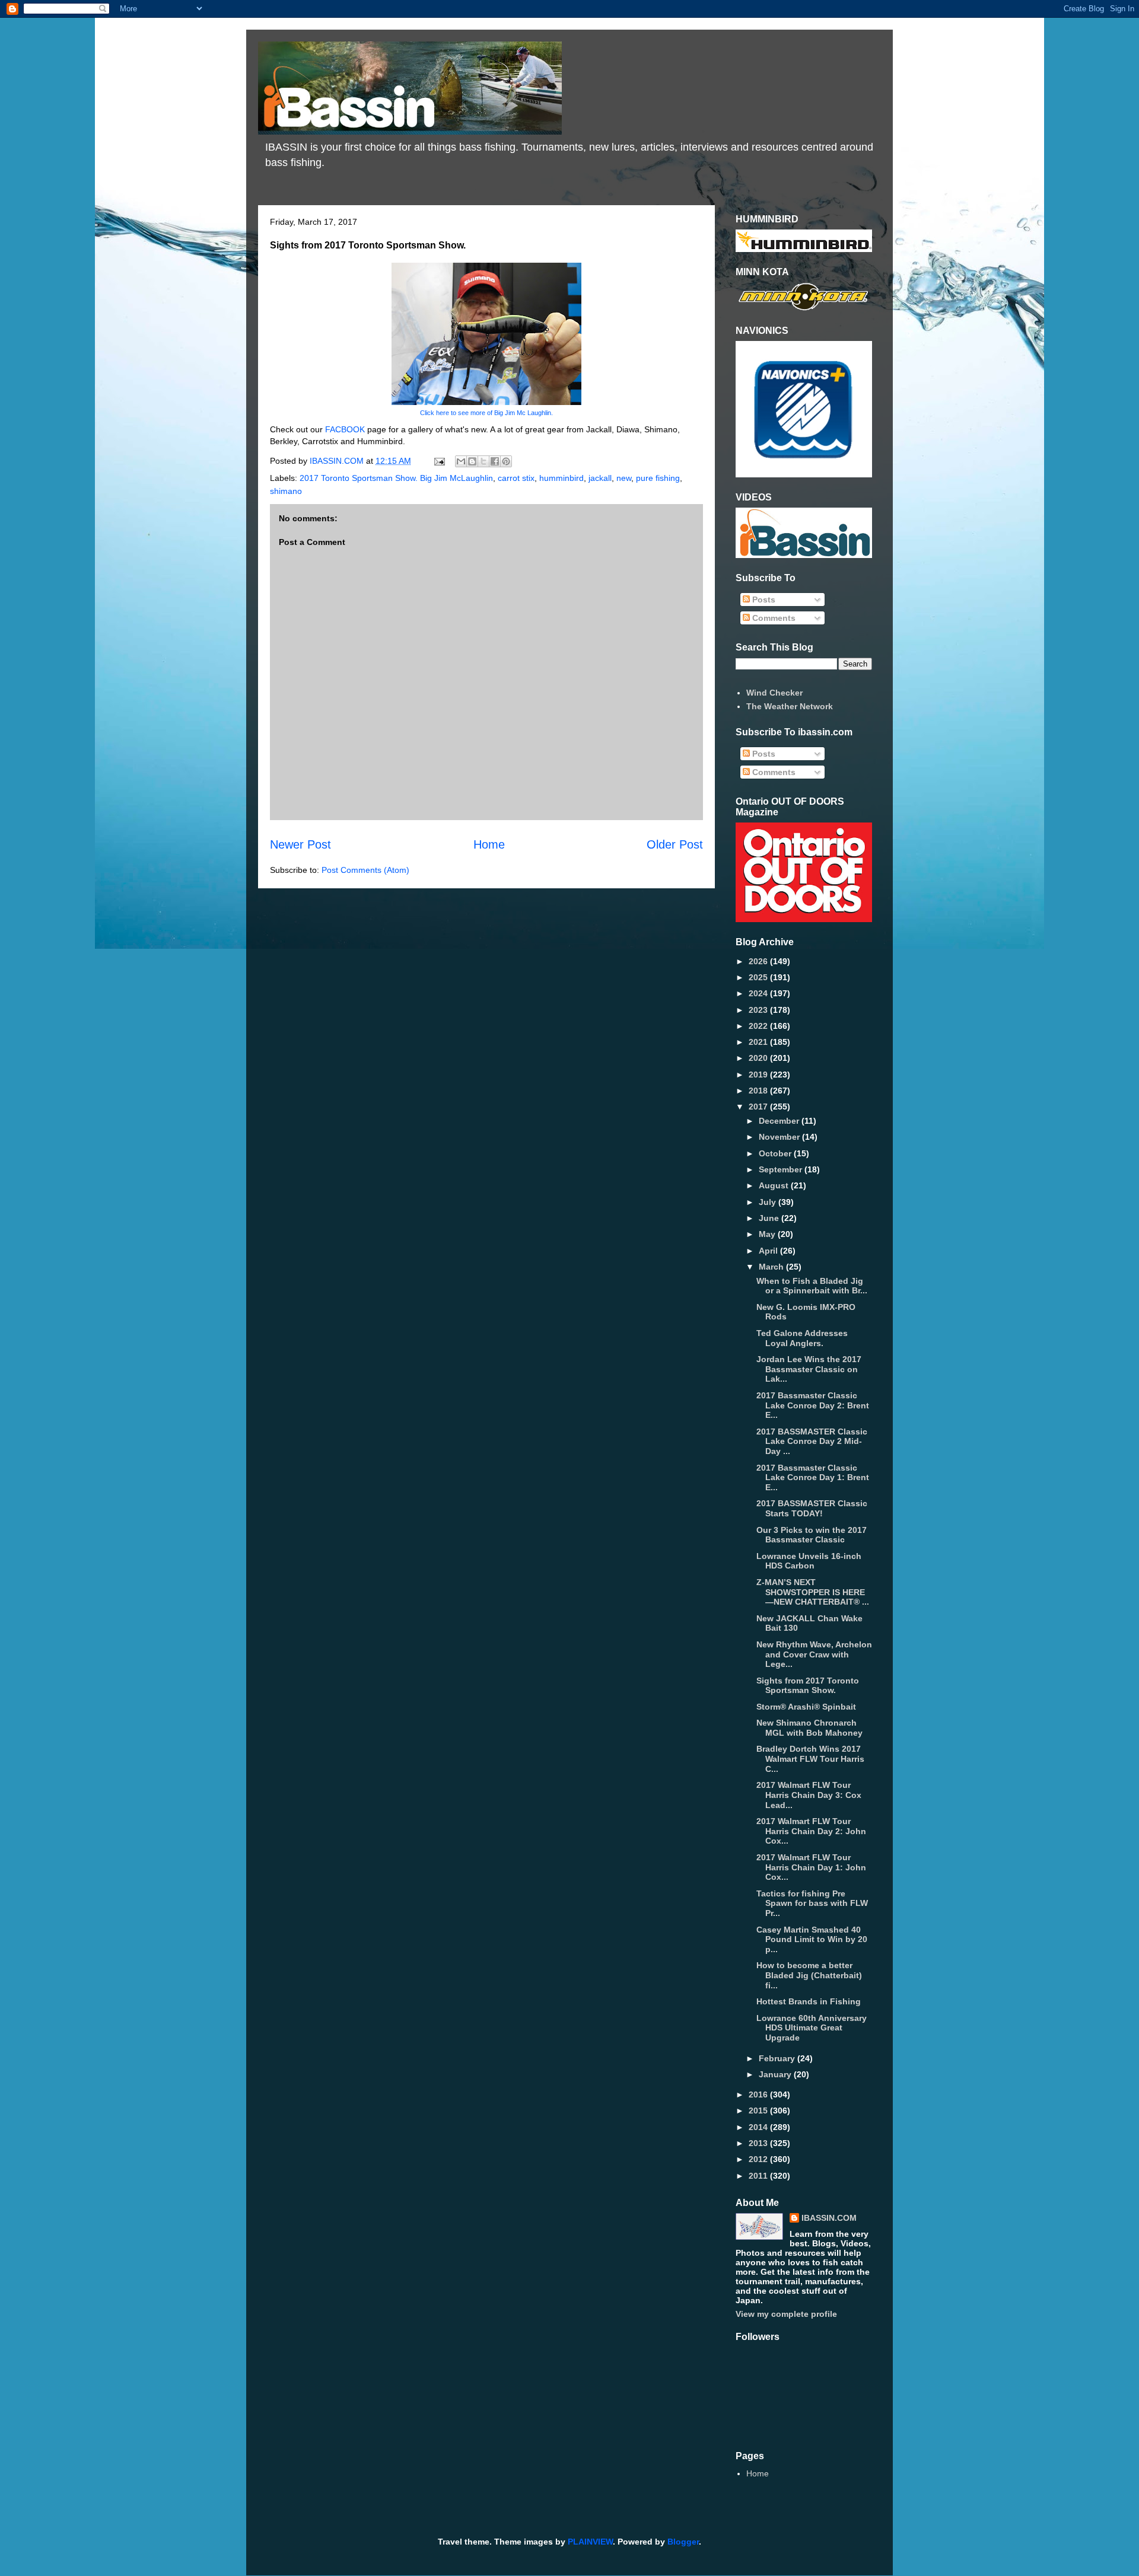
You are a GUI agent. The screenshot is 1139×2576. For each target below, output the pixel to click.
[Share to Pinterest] (506, 461)
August (775, 1185)
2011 (759, 2176)
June (770, 1218)
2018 (759, 1091)
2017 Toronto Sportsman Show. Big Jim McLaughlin (396, 478)
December (780, 1121)
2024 (759, 993)
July (769, 1202)
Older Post (675, 844)
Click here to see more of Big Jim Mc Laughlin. (486, 413)
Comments (773, 618)
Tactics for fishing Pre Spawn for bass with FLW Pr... (812, 1904)
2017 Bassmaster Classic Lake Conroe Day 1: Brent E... (813, 1478)
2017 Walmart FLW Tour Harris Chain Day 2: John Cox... (811, 1831)
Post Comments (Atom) (365, 870)
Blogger (683, 2542)
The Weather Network (790, 706)
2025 (759, 977)
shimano (286, 491)
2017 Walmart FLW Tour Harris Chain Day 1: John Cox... (811, 1867)
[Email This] (461, 461)
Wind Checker (774, 693)
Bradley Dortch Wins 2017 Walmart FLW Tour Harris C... (810, 1759)
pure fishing (658, 478)
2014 (759, 2127)
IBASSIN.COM (338, 461)
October (776, 1153)
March (772, 1267)
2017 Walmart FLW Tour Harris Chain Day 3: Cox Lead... (809, 1795)
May (768, 1234)
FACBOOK (346, 429)
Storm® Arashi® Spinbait (806, 1707)
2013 (759, 2143)
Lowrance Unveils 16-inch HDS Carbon (809, 1561)
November (780, 1137)
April (769, 1251)
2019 (759, 1075)
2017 (759, 1107)
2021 (759, 1042)
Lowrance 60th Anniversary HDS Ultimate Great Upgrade (812, 2028)
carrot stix (516, 478)
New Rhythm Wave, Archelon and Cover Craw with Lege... (814, 1654)
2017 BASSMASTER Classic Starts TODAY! (812, 1508)
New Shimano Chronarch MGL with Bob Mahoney (809, 1728)
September (782, 1169)
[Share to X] (483, 461)
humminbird (561, 478)
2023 (759, 1010)
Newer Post (300, 844)
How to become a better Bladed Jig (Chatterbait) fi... (809, 1975)
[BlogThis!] (472, 461)
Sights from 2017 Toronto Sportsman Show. (808, 1686)
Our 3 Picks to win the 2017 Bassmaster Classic (812, 1535)
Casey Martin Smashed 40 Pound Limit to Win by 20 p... (812, 1940)
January (776, 2074)
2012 (759, 2159)
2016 (759, 2094)
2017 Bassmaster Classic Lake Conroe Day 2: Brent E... (813, 1405)
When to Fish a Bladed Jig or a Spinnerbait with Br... (812, 1286)
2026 (759, 961)
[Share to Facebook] (495, 461)
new (624, 478)
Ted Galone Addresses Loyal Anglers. (802, 1338)
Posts (763, 600)
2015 (759, 2110)
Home (489, 844)
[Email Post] (439, 461)
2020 (759, 1058)
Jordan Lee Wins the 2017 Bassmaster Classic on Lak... (809, 1369)
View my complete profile (786, 2314)
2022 (759, 1026)
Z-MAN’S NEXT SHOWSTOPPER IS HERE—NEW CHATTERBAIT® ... (813, 1592)
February (778, 2058)
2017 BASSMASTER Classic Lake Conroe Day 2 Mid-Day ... (812, 1442)
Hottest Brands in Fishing (809, 2001)
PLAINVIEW (590, 2542)
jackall (600, 478)
